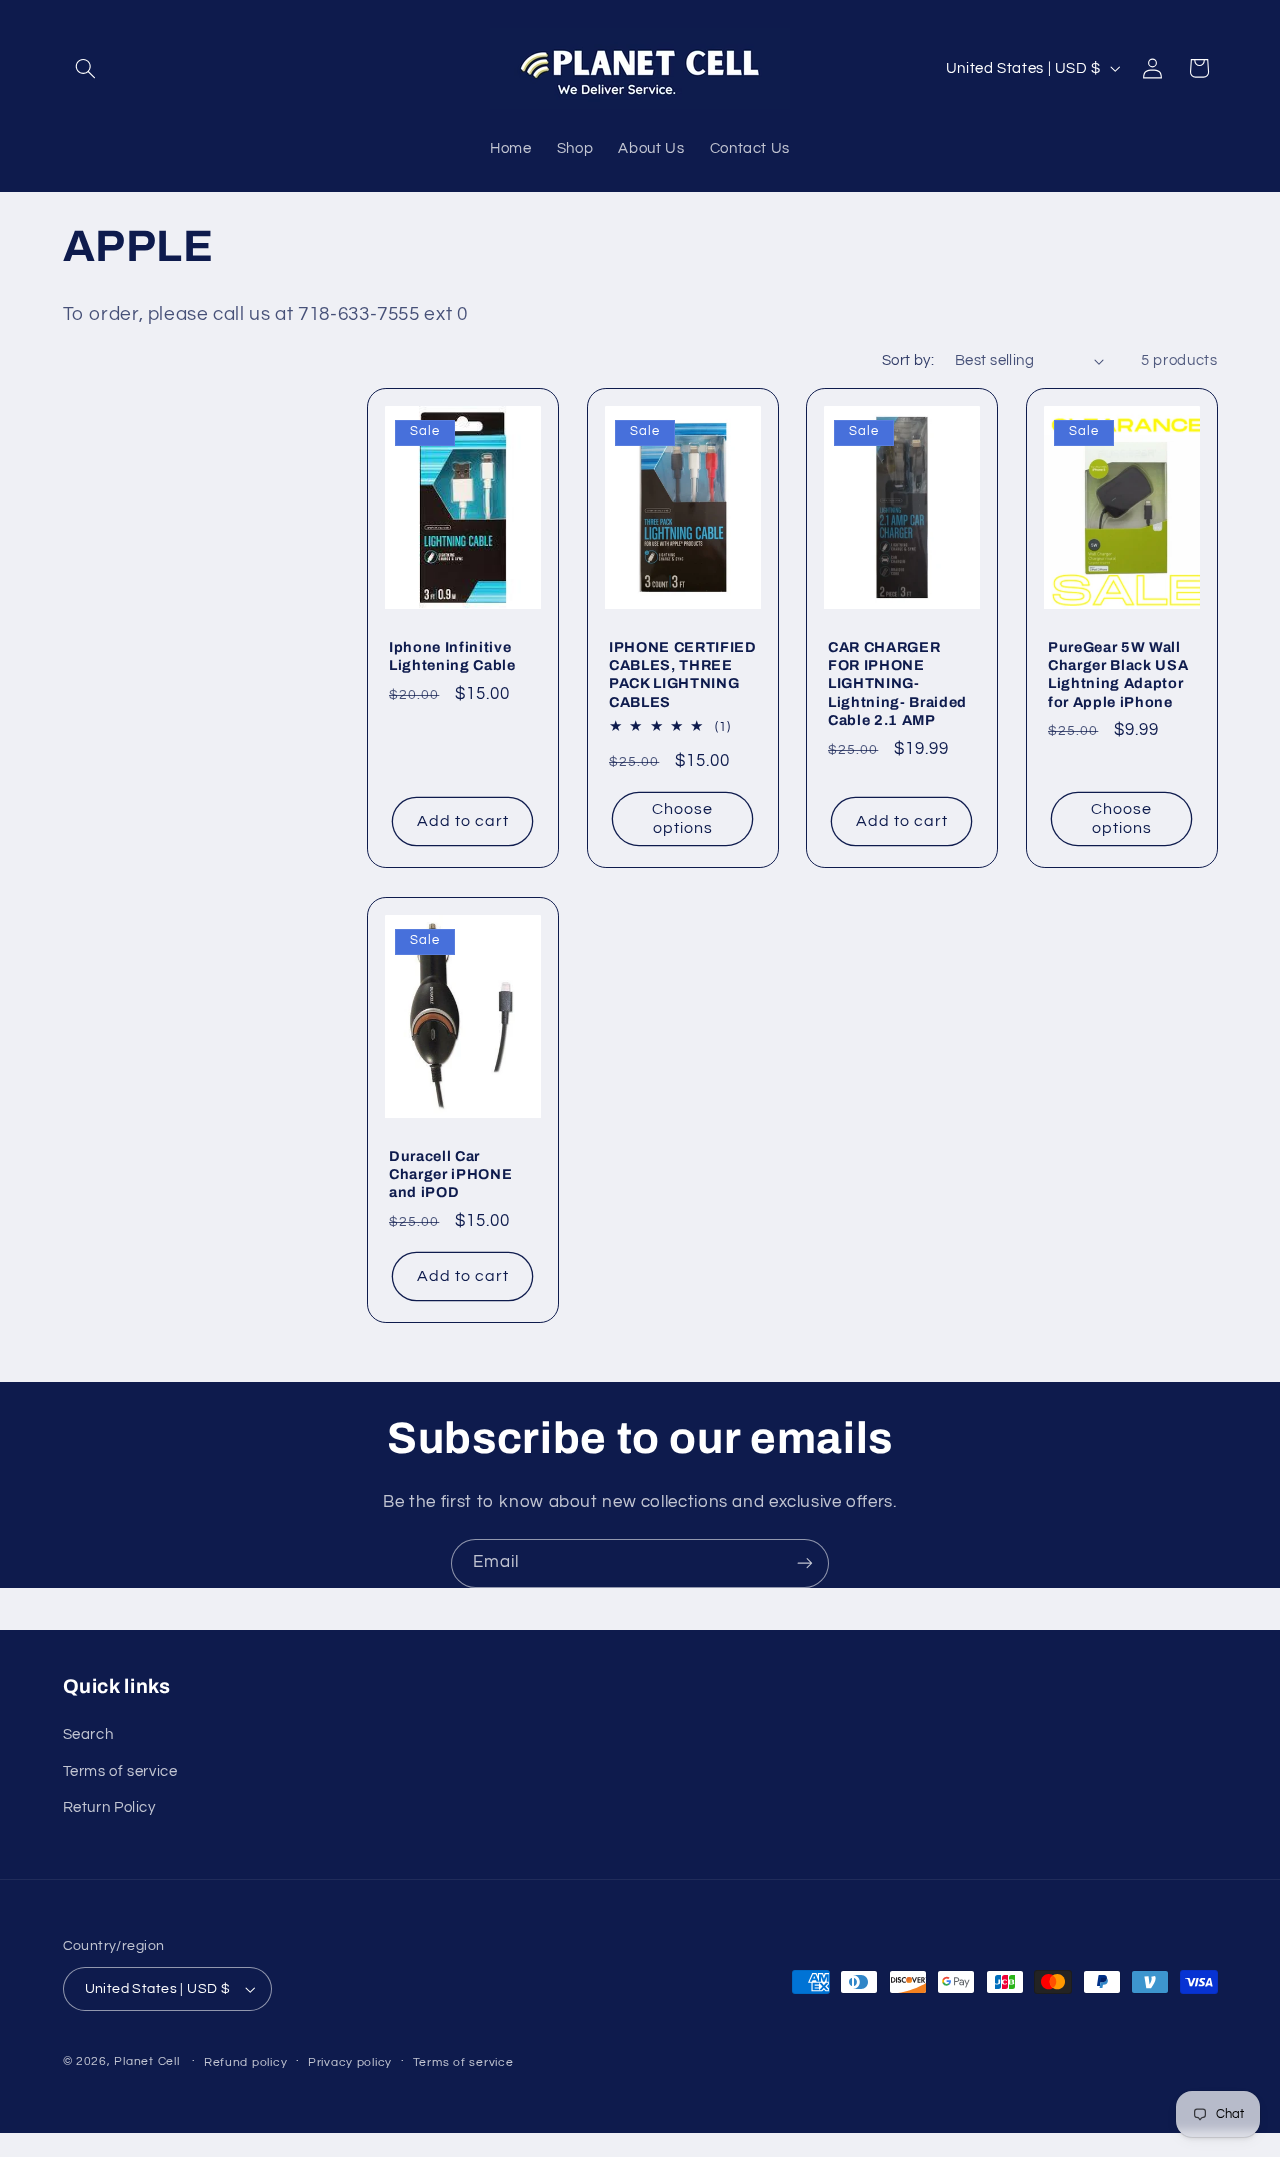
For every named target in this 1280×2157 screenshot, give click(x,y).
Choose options (682, 819)
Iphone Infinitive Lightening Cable (452, 656)
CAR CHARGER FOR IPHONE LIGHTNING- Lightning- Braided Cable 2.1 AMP (897, 684)
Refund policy (246, 2062)
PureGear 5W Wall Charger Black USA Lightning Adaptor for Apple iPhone (1118, 674)
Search (88, 1735)
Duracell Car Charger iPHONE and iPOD (450, 1173)
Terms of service (120, 1771)
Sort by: (908, 360)
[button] (86, 68)
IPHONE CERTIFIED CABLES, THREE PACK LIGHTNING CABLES (683, 674)
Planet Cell (146, 2062)
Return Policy (109, 1808)
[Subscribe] (805, 1563)
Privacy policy (350, 2062)
